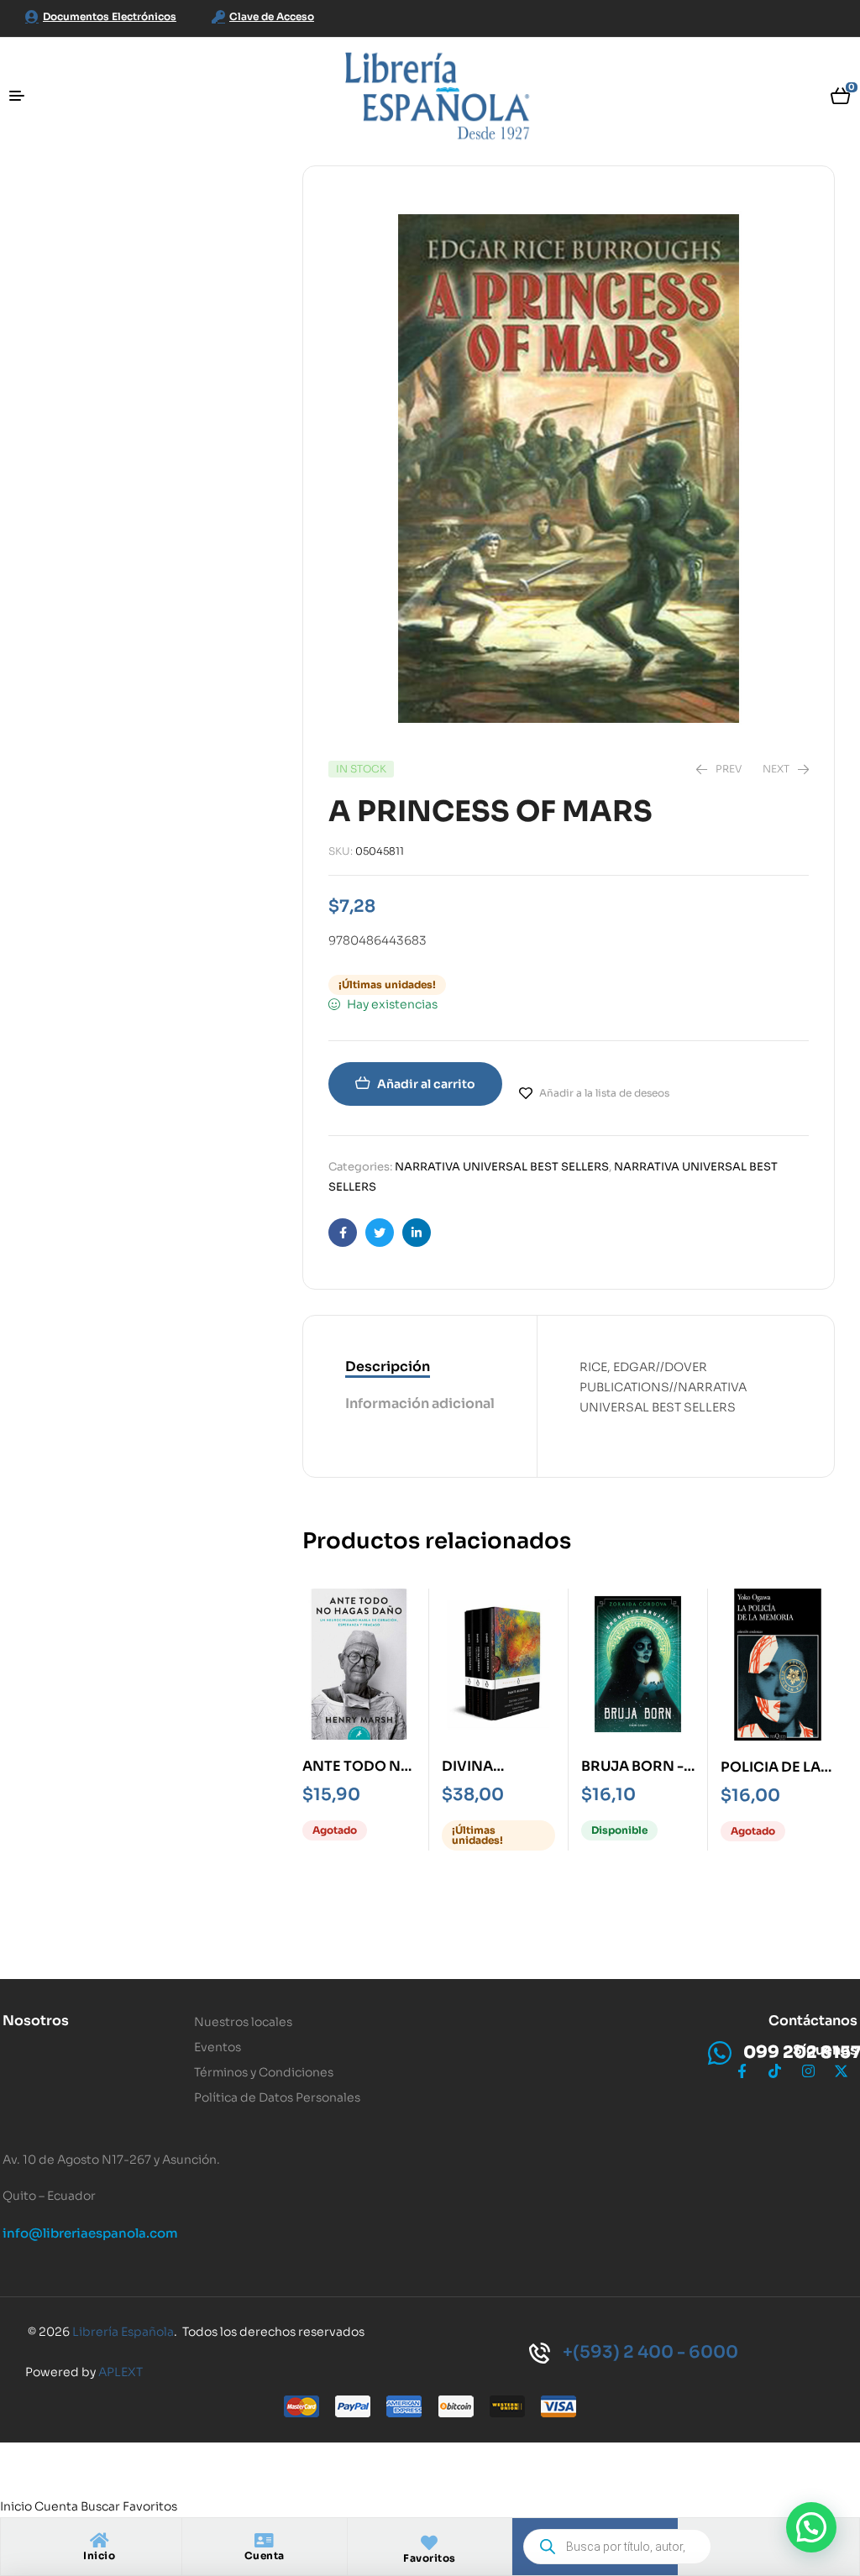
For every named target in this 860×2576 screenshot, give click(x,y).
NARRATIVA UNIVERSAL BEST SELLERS (502, 1167)
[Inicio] (99, 2541)
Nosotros (36, 2021)
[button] (811, 2527)
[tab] (420, 1368)
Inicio (99, 2555)
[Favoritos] (429, 2543)
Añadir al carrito (426, 1084)
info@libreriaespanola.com (90, 2233)
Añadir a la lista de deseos (604, 1093)
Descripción (388, 1367)
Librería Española (123, 2332)
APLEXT (121, 2372)
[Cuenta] (265, 2541)
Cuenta (265, 2555)
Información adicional (420, 1403)
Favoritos (430, 2558)
